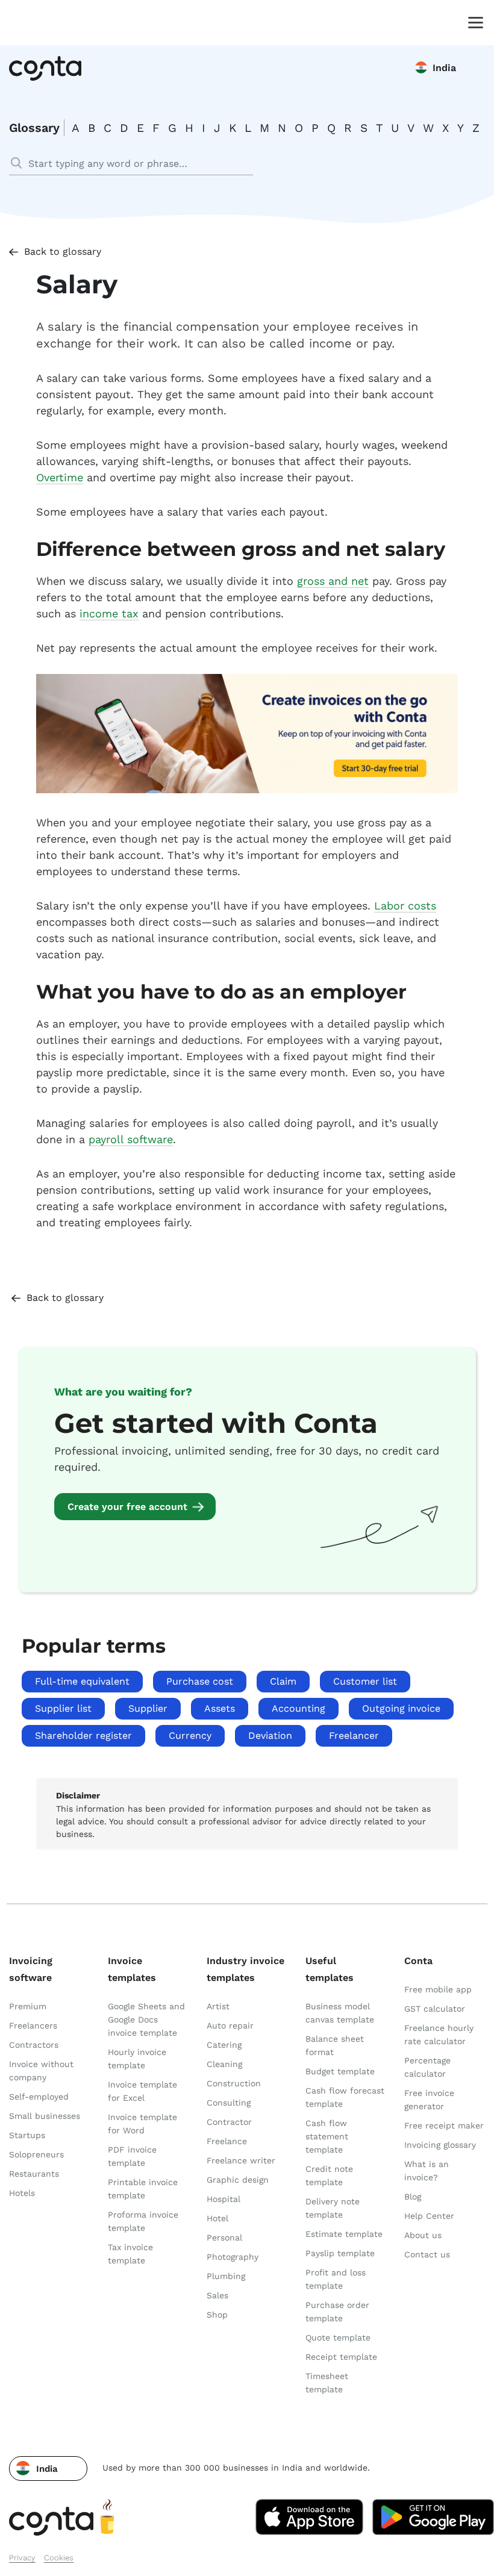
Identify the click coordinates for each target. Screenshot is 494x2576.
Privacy (22, 2558)
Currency (190, 1736)
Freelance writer (241, 2160)
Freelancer (354, 1736)
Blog (413, 2197)
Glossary (34, 128)
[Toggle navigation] (473, 22)
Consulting (229, 2103)
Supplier (148, 1708)
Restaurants (34, 2174)
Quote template (338, 2337)
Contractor (229, 2122)
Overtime (60, 477)
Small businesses (45, 2116)
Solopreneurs (36, 2154)
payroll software (131, 1139)
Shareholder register (83, 1736)
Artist (218, 2006)
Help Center (429, 2216)
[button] (48, 2468)
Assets (220, 1708)
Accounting (299, 1708)
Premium (28, 2006)
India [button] (444, 68)
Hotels (22, 2193)
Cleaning (224, 2064)
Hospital (224, 2199)
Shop (217, 2315)
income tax (109, 613)
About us (423, 2235)
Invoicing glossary (440, 2145)
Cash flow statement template (327, 2136)
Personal (224, 2238)
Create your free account (127, 1507)
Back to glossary (63, 251)
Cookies (59, 2558)
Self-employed (39, 2097)
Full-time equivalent (82, 1681)
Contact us (427, 2254)
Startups (27, 2135)
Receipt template (341, 2357)
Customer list (365, 1681)
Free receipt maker (444, 2125)
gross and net (333, 581)
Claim (283, 1681)
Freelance (227, 2141)
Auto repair (230, 2026)
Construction (234, 2083)
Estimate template (344, 2234)
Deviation (270, 1736)
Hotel (217, 2218)
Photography (233, 2257)
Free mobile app (438, 1989)
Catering (224, 2045)
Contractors (34, 2045)
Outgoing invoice (401, 1708)
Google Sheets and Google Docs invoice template (146, 2019)
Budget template (340, 2071)
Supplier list (63, 1708)
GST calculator (435, 2009)
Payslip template (340, 2253)
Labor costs (405, 906)
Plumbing (226, 2276)
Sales (217, 2295)
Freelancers (33, 2026)
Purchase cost (200, 1681)
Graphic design (238, 2180)
